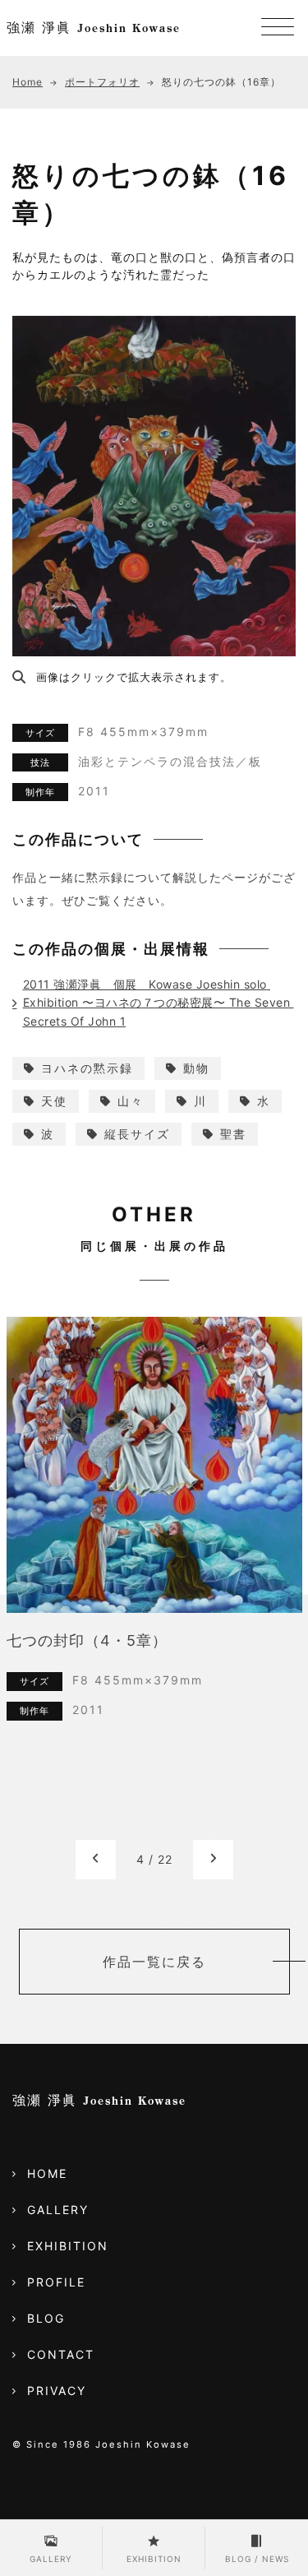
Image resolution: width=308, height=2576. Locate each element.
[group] (154, 1578)
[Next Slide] (213, 1859)
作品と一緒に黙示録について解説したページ (136, 877)
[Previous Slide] (96, 1859)
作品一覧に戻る (154, 1962)
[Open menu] (278, 28)
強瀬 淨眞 (94, 27)
